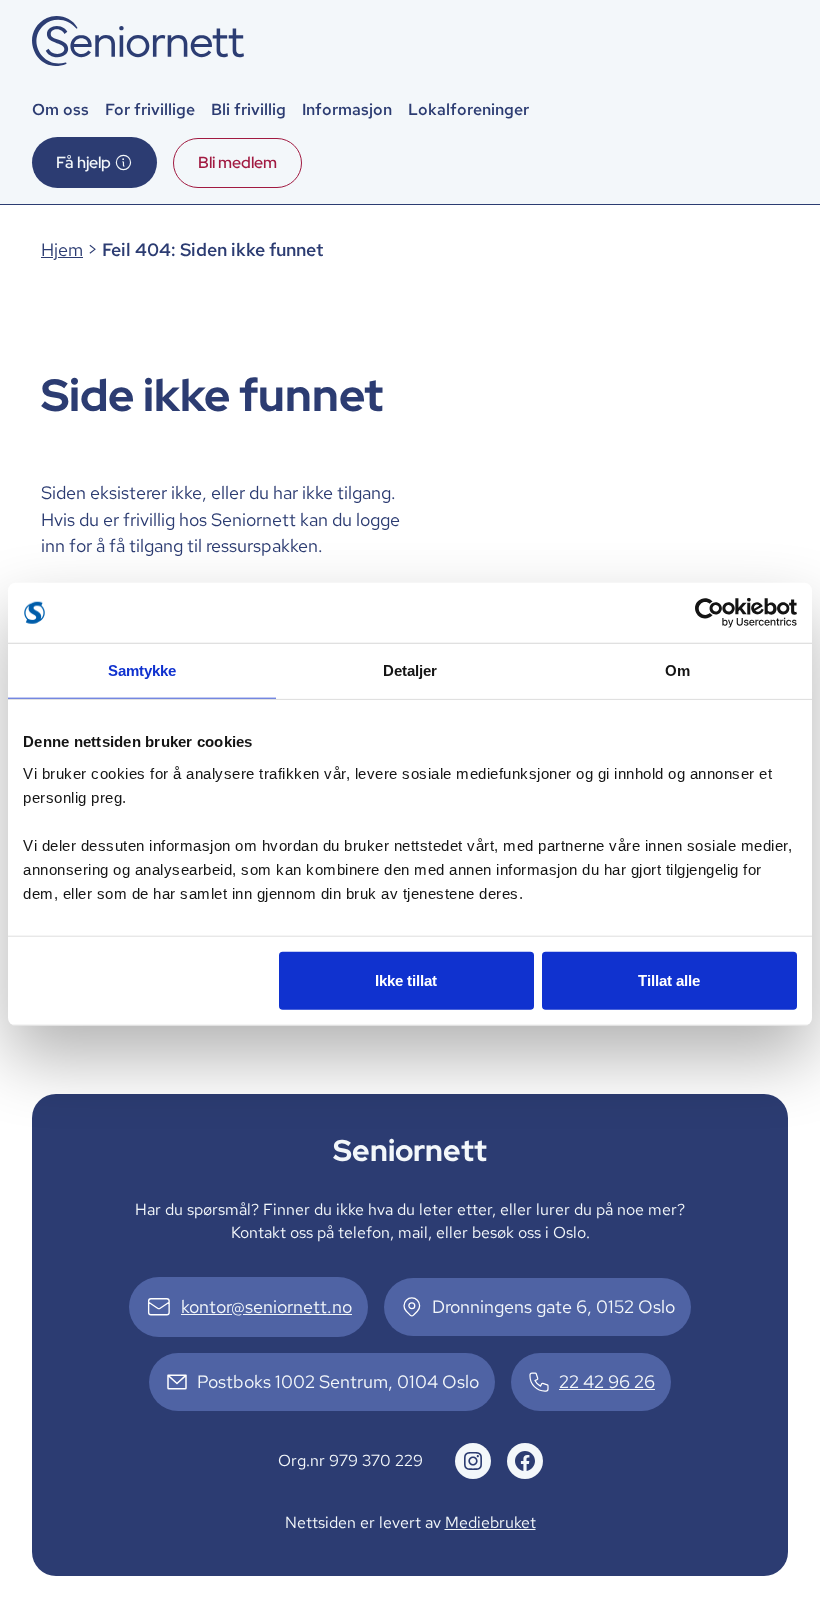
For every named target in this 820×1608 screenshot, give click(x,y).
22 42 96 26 (607, 1381)
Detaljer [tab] (410, 670)
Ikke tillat (406, 979)
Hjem (62, 249)
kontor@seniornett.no (266, 1306)
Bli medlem (237, 162)
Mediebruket (490, 1522)
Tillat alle (669, 979)
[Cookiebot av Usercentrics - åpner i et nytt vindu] (709, 613)
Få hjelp (83, 162)
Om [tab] (677, 670)
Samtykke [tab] (142, 670)
